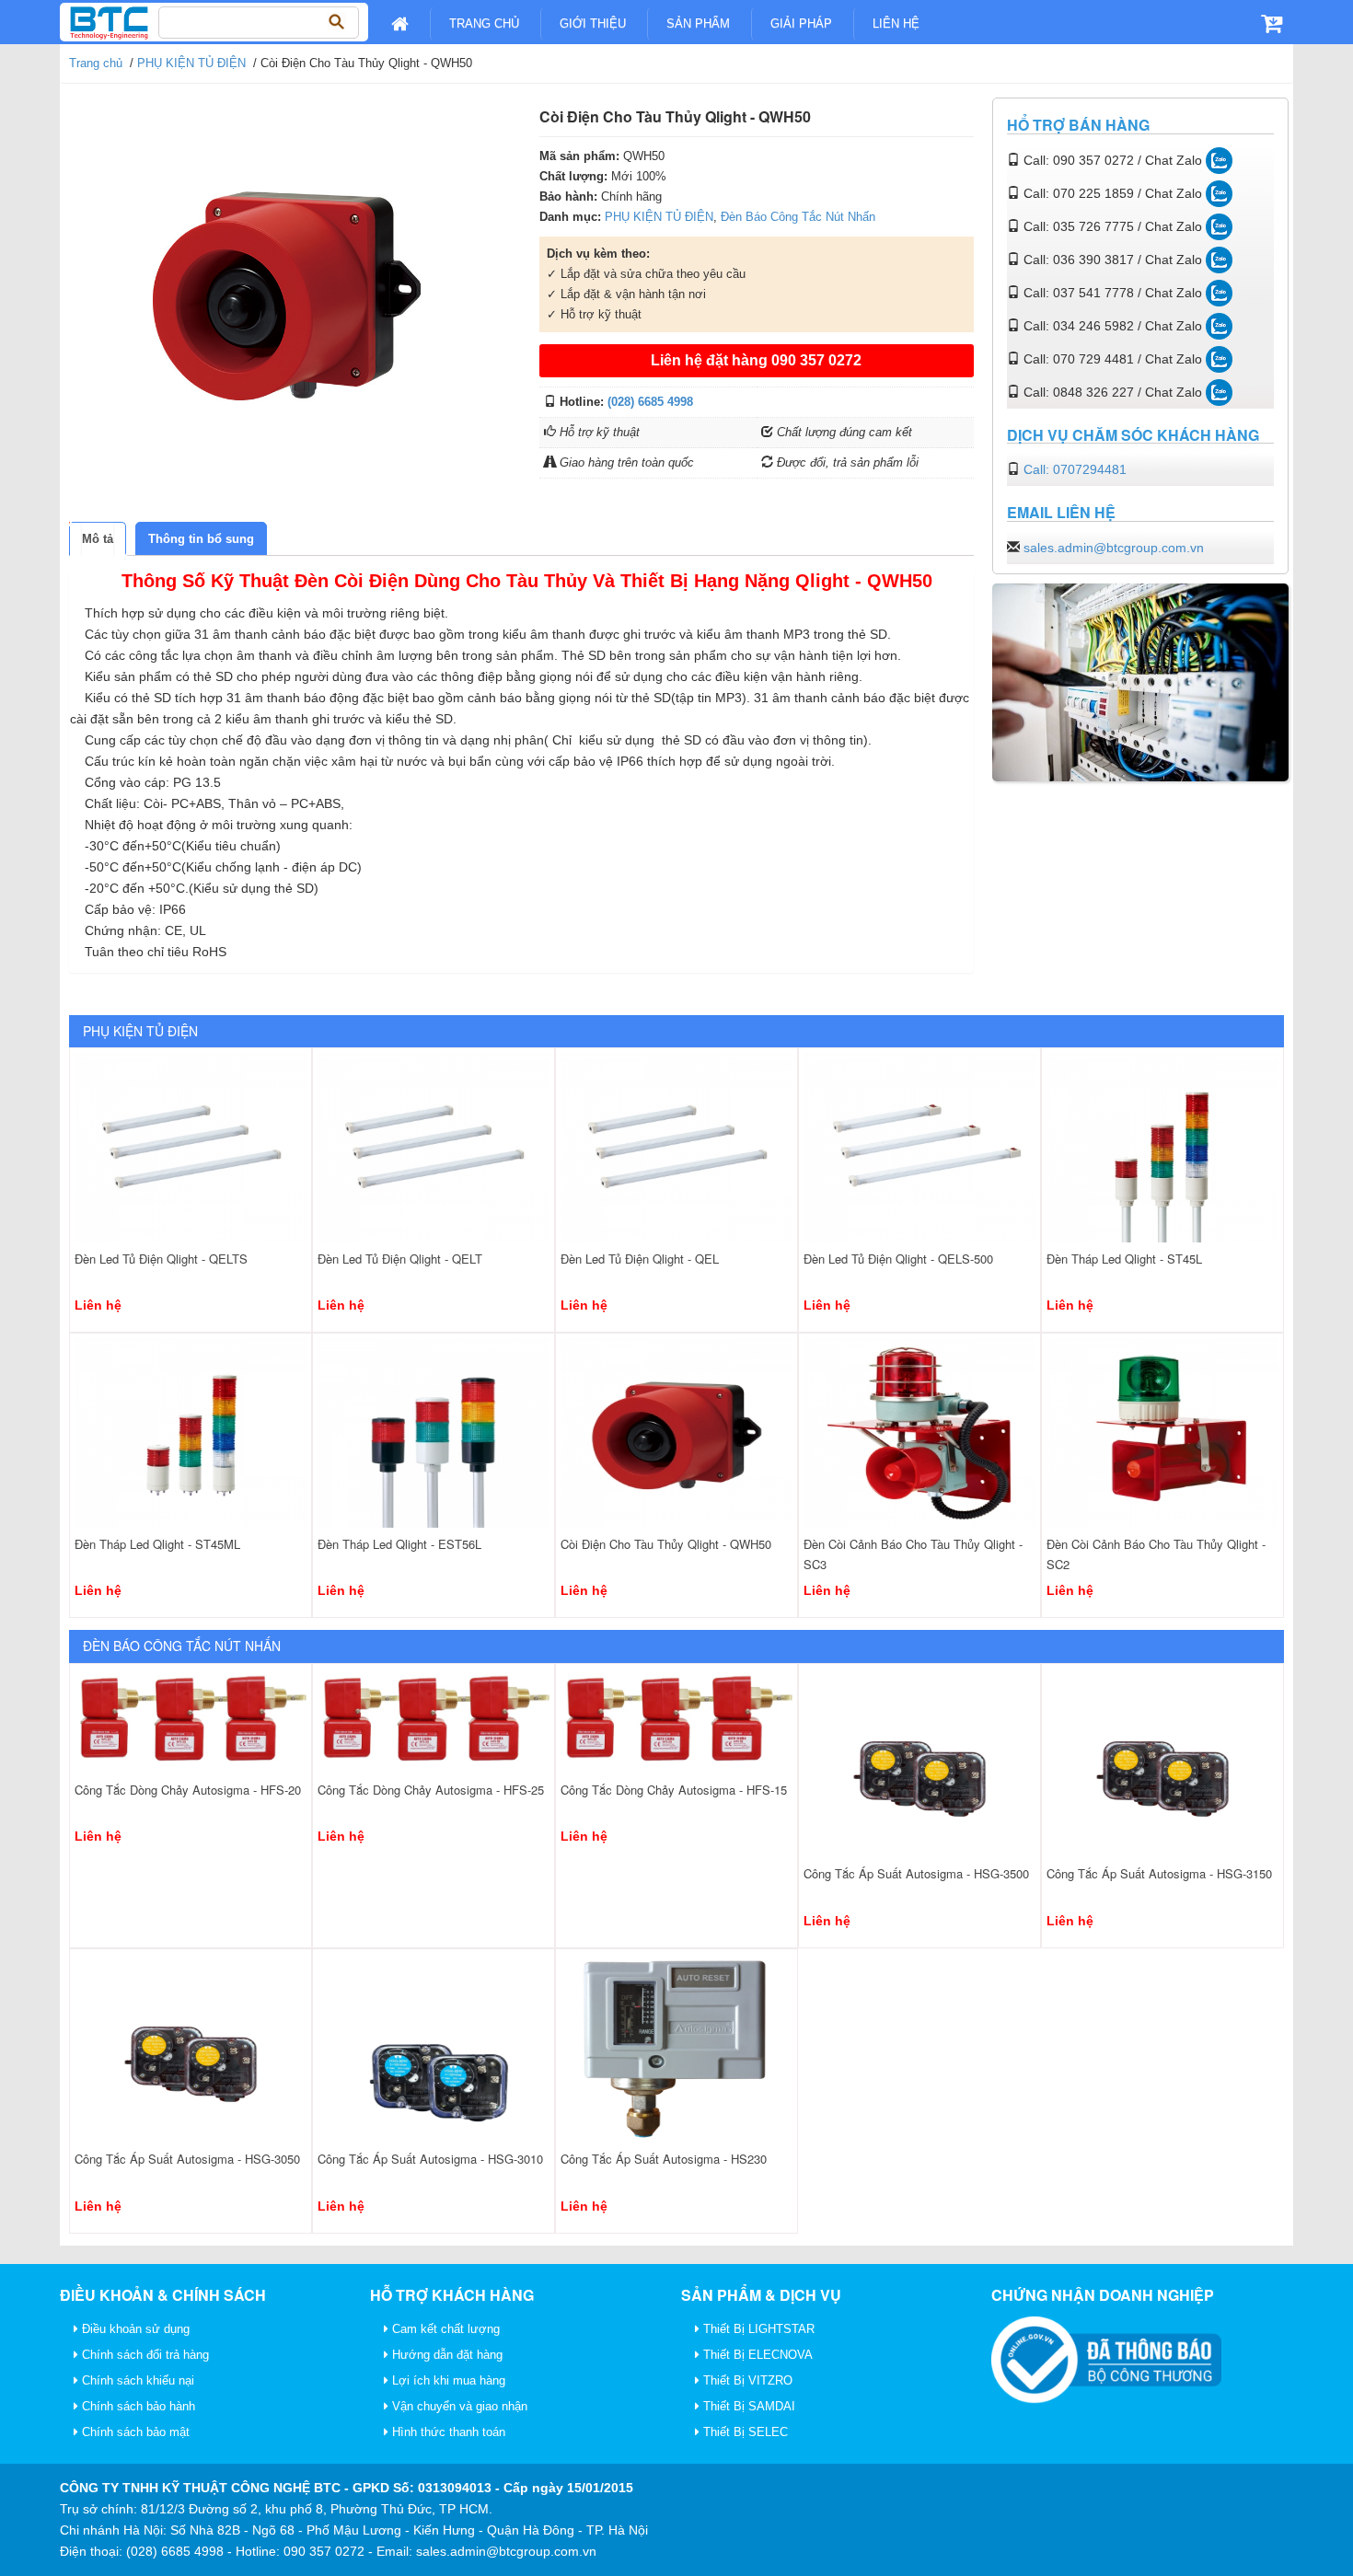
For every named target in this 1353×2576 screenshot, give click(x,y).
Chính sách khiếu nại (136, 2380)
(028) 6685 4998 (650, 402)
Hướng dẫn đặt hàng (445, 2355)
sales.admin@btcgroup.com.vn (1114, 548)
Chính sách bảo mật (134, 2432)
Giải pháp (801, 23)
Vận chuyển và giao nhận (458, 2406)
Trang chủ (484, 23)
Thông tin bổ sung (201, 539)
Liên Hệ (896, 23)
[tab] (98, 539)
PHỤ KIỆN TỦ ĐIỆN (191, 63)
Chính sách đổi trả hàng (144, 2355)
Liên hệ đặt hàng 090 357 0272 (756, 360)
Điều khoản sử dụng (134, 2329)
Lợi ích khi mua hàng (447, 2380)
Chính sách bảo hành (137, 2406)
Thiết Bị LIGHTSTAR (757, 2329)
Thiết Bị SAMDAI (747, 2406)
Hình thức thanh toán (447, 2432)
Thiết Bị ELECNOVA (756, 2355)
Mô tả (98, 539)
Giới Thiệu (593, 23)
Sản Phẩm (698, 23)
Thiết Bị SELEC (744, 2432)
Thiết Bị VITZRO (746, 2380)
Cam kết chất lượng (444, 2329)
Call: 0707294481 (1075, 469)
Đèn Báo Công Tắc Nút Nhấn (798, 217)
